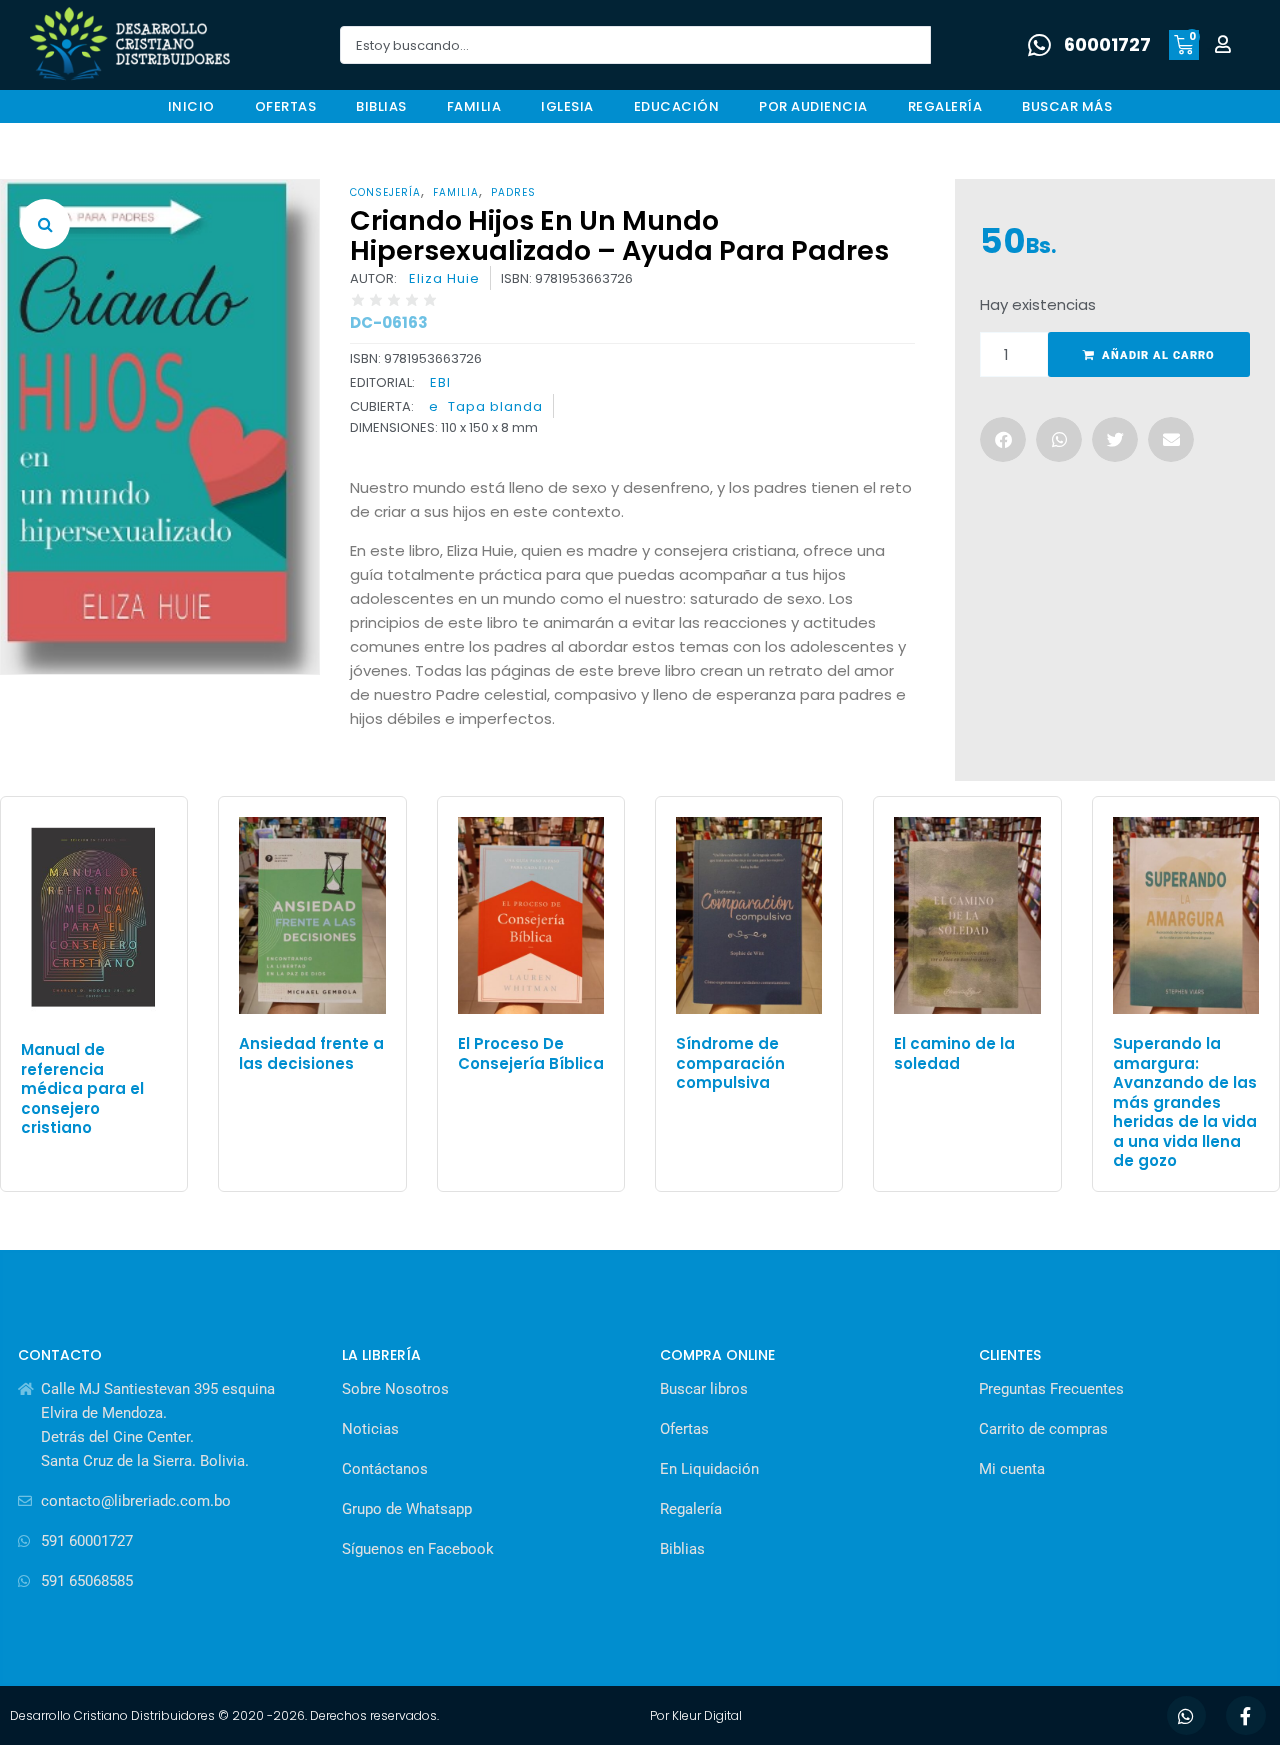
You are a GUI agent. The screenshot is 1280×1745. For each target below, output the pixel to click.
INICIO (191, 106)
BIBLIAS (381, 106)
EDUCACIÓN (677, 106)
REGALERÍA (945, 106)
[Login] (1225, 45)
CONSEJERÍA (385, 192)
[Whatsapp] (1187, 1716)
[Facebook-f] (1246, 1716)
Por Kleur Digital (696, 1715)
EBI (440, 382)
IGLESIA (567, 106)
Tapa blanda (495, 407)
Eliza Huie (444, 279)
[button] (45, 224)
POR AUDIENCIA (813, 106)
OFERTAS (286, 106)
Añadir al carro (1158, 355)
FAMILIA (474, 106)
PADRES (513, 192)
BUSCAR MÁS (1067, 106)
